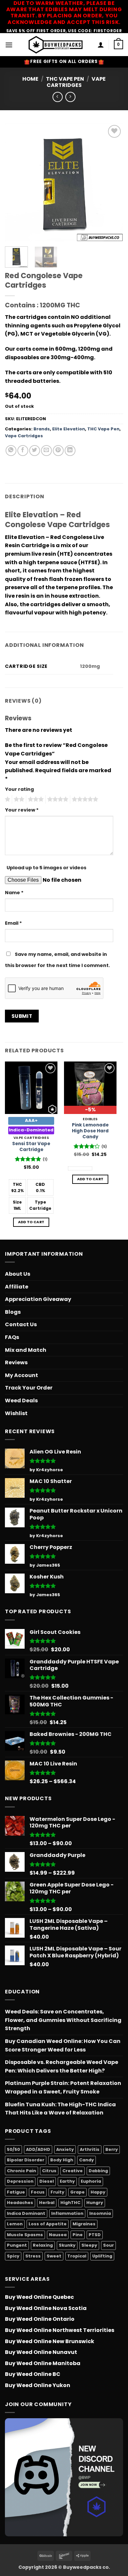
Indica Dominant (26, 2213)
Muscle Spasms (25, 2235)
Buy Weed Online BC (33, 2374)
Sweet (54, 2256)
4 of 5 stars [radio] (57, 799)
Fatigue (16, 2192)
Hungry (95, 2203)
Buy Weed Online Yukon (38, 2385)
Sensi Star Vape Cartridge (31, 1147)
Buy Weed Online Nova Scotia (46, 2308)
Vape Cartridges (76, 82)
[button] (9, 45)
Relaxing (43, 2245)
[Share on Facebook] (23, 451)
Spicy (13, 2256)
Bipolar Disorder (26, 2160)
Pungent (17, 2245)
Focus (38, 2192)
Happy (98, 2192)
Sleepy (89, 2245)
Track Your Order (29, 1388)
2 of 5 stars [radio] (18, 799)
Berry (112, 2149)
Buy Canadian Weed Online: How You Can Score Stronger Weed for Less (63, 2045)
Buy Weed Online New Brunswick (50, 2341)
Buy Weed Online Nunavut (41, 2352)
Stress (33, 2256)
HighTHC (70, 2203)
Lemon (15, 2224)
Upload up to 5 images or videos (46, 868)
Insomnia (100, 2213)
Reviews (16, 1362)
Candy (86, 2160)
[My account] (101, 45)
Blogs (13, 1312)
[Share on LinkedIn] (70, 451)
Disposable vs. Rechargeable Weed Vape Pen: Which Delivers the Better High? (62, 2066)
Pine (78, 2235)
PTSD (95, 2235)
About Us (18, 1274)
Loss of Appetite (48, 2224)
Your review (22, 810)
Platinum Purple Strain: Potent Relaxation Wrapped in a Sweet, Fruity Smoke (63, 2087)
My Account (21, 1375)
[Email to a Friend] (46, 451)
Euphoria (91, 2181)
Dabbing (98, 2171)
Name (14, 893)
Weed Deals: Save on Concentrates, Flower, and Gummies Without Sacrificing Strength (63, 2020)
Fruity (57, 2192)
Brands (42, 429)
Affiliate (17, 1287)
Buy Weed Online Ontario (40, 2319)
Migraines (84, 2224)
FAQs (12, 1337)
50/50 (13, 2149)
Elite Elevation (69, 429)
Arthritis (90, 2149)
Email (13, 923)
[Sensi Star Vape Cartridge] (31, 1088)
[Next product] (58, 97)
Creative (73, 2171)
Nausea (58, 2235)
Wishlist (16, 1413)
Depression (20, 2181)
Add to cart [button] (31, 1222)
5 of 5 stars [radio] (84, 799)
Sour (108, 2245)
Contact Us (21, 1324)
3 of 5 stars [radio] (35, 799)
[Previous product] (70, 97)
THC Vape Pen (65, 79)
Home (30, 79)
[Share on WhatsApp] (11, 451)
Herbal (47, 2203)
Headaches (20, 2203)
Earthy (67, 2181)
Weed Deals (21, 1401)
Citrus (49, 2171)
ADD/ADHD (38, 2149)
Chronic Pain (21, 2171)
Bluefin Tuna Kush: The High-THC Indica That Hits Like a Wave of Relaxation (60, 2109)
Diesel (47, 2181)
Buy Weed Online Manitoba (43, 2363)
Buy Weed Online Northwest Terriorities (60, 2330)
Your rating (19, 789)
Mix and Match (26, 1350)
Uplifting (102, 2256)
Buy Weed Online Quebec (39, 2297)
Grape (77, 2192)
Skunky (67, 2245)
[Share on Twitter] (35, 451)
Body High (62, 2160)
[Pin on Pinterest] (58, 451)
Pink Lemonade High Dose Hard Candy (90, 1131)
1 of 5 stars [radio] (7, 799)
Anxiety (65, 2149)
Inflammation (67, 2213)
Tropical (77, 2256)
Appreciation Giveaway (38, 1299)
